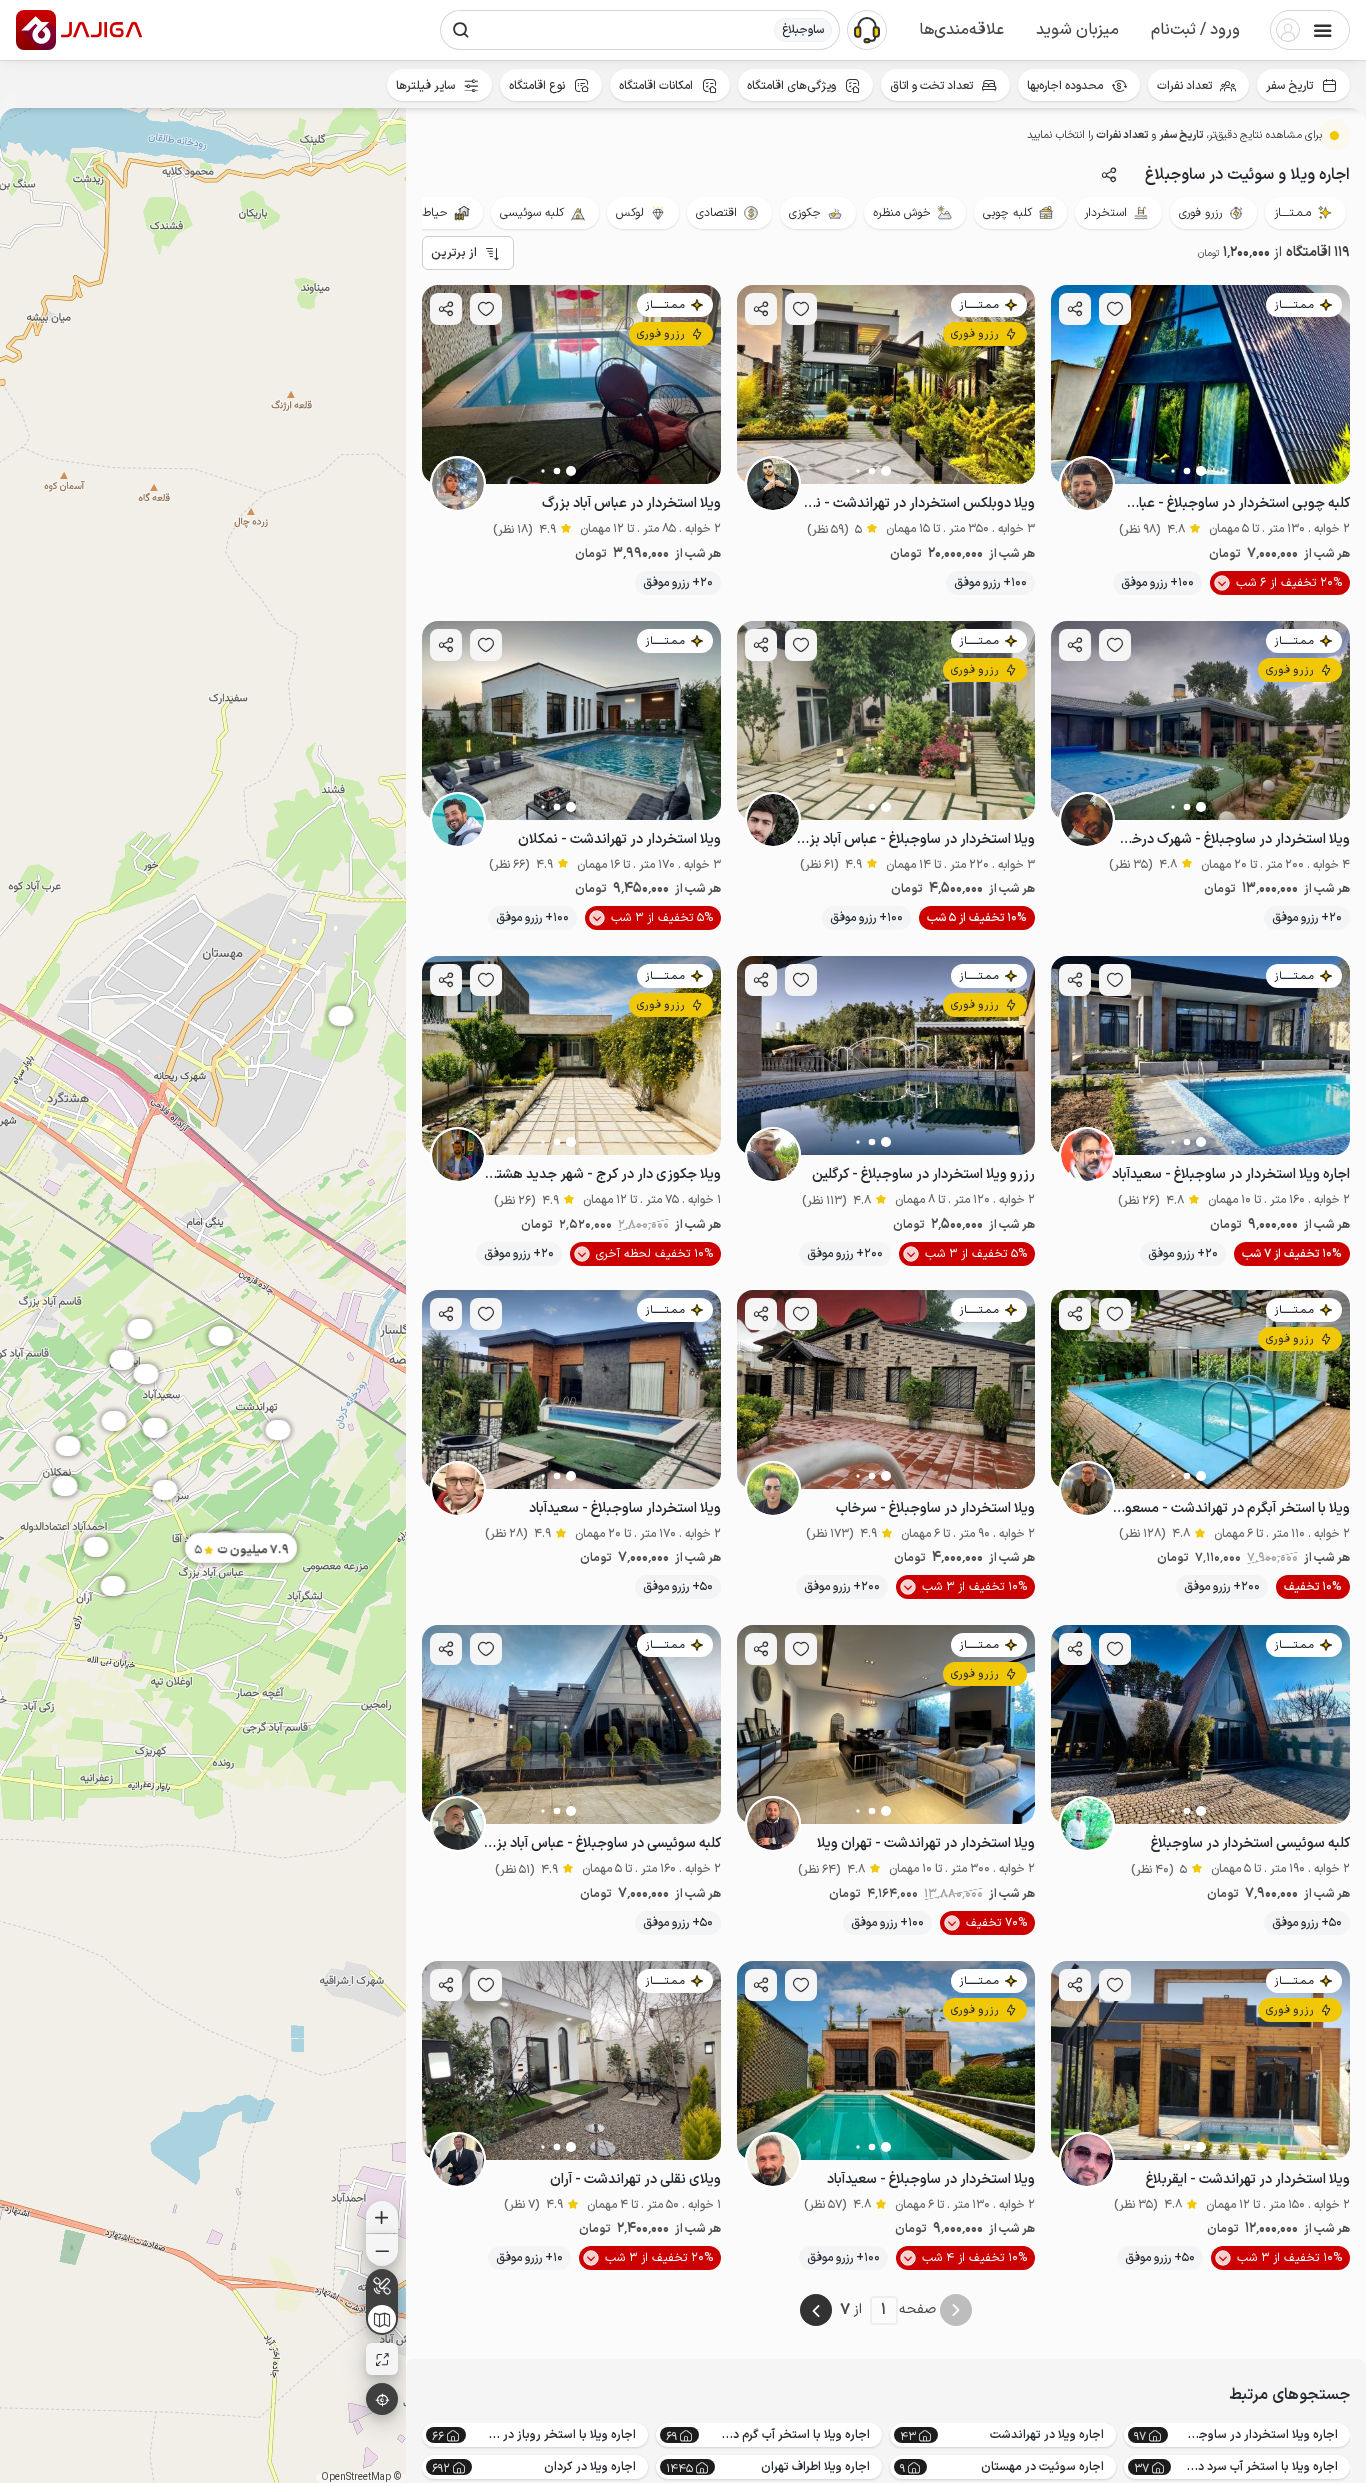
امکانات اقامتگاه (656, 86)
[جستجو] (461, 30)
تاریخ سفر (1289, 86)
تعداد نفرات (1184, 86)
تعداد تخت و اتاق (931, 86)
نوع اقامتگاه (537, 86)
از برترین (454, 253)
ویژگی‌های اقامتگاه (791, 86)
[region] (203, 1295)
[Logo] (36, 30)
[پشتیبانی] (867, 29)
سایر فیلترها (425, 86)
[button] (1195, 30)
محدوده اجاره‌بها (1065, 86)
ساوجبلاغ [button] (803, 30)
